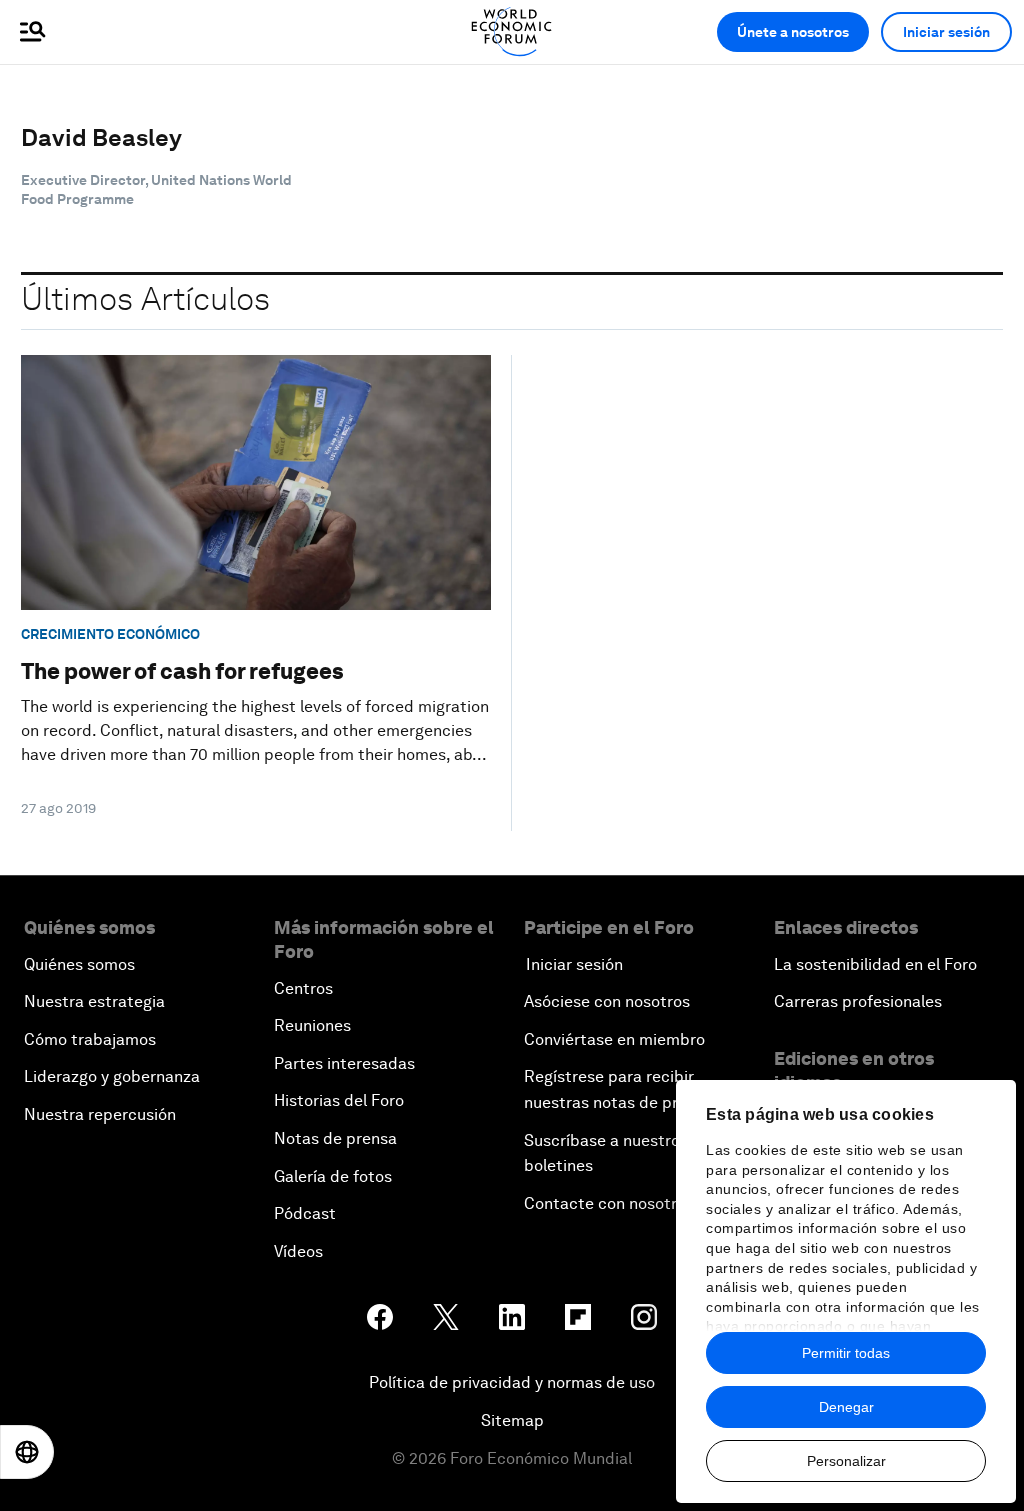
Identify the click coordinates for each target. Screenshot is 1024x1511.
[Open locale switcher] (27, 1452)
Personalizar (846, 1461)
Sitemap (512, 1420)
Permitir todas (846, 1353)
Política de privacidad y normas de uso (512, 1382)
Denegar (846, 1407)
